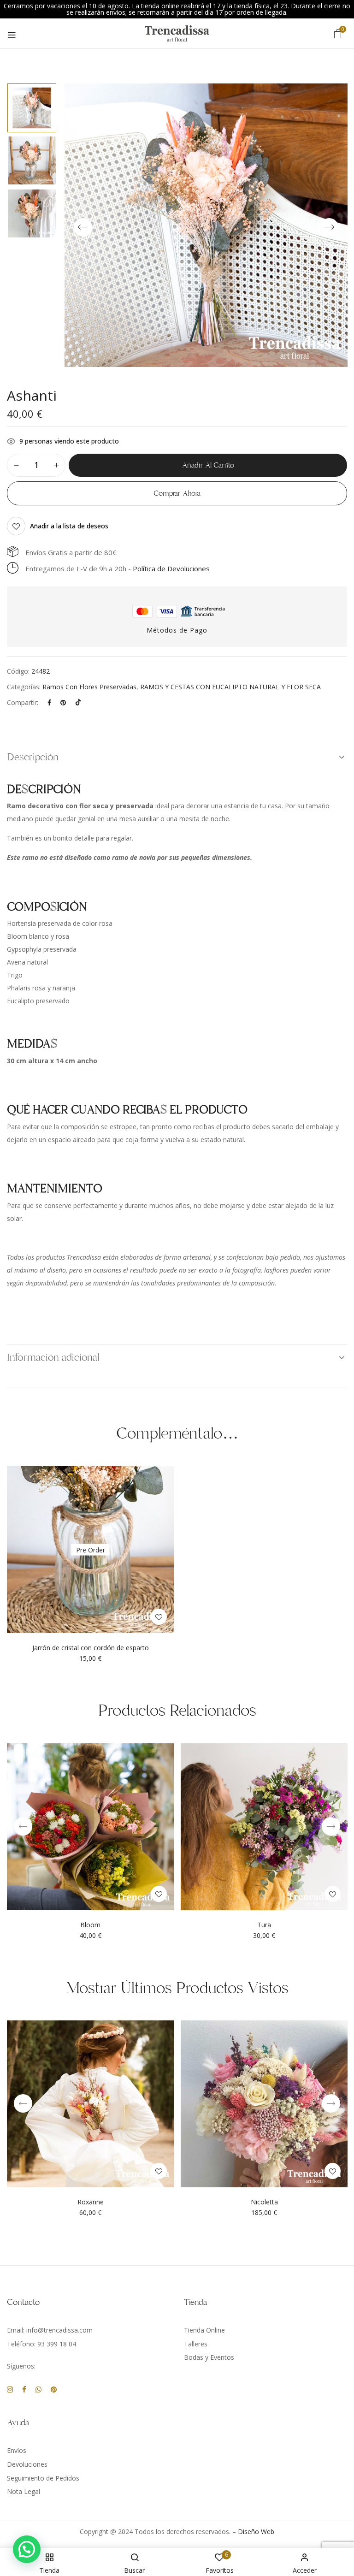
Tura (264, 1925)
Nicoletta (264, 2202)
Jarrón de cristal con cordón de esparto (91, 1648)
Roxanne (91, 2202)
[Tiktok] (78, 702)
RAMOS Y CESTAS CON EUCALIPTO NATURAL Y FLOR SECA (230, 687)
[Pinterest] (63, 702)
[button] (338, 33)
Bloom (90, 1925)
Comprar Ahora (177, 493)
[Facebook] (49, 702)
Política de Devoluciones (171, 568)
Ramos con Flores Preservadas (89, 687)
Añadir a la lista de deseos (69, 526)
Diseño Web (256, 2532)
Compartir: (23, 702)
